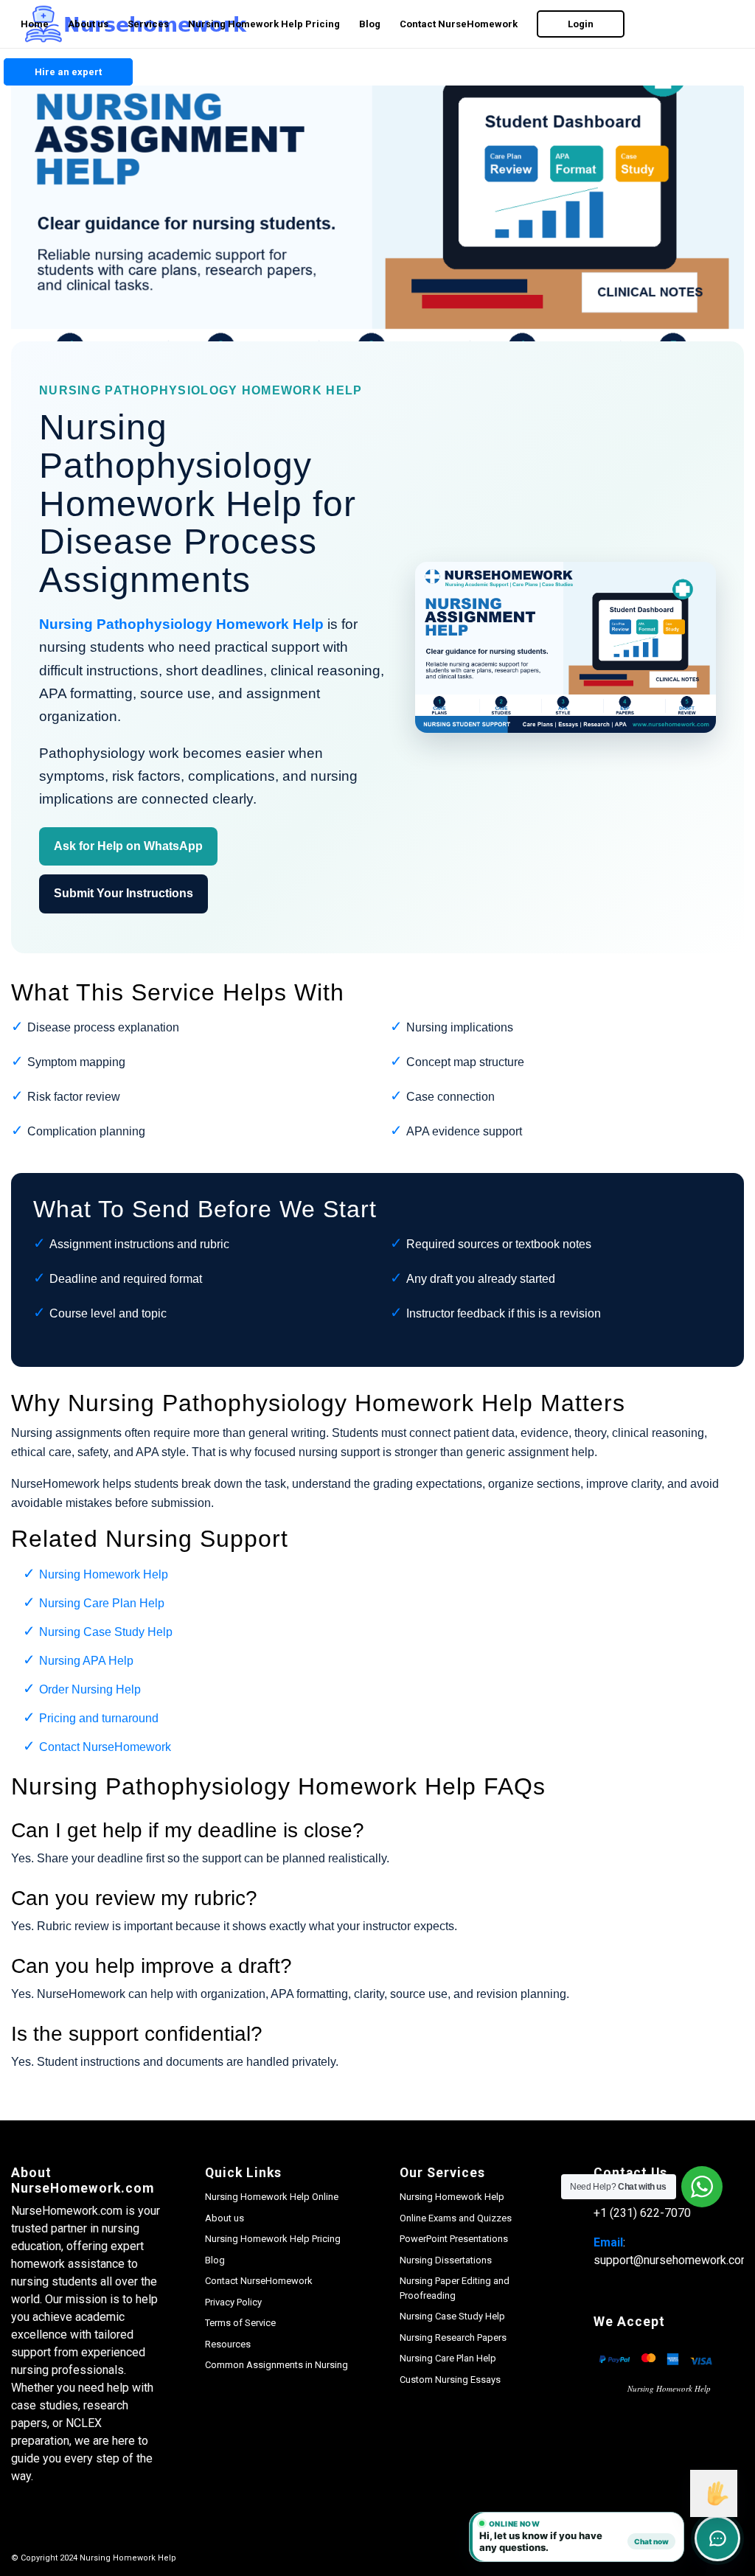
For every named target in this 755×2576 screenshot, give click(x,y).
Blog (215, 2260)
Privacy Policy (233, 2302)
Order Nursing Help (90, 1689)
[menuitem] (35, 24)
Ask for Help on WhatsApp (128, 846)
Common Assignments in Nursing (276, 2365)
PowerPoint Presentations (454, 2239)
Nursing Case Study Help (106, 1632)
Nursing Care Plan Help (102, 1603)
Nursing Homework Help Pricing (273, 2239)
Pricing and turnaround (99, 1718)
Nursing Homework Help (104, 1574)
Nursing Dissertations (446, 2260)
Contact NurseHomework (105, 1747)
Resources (228, 2344)
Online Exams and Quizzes (456, 2218)
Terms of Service (240, 2323)
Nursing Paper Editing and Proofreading (455, 2288)
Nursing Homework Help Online (272, 2197)
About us (225, 2218)
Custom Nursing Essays (450, 2380)
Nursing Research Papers (453, 2337)
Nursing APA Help (86, 1661)
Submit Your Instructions (123, 893)
